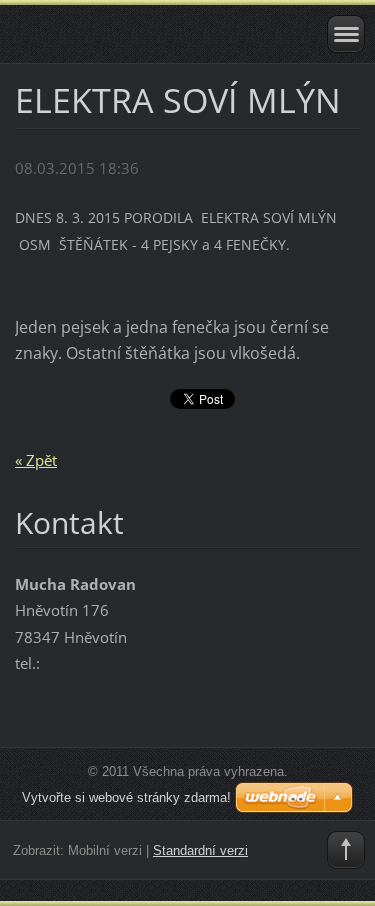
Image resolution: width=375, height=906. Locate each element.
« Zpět (36, 460)
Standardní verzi (200, 850)
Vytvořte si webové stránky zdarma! (126, 797)
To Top (346, 850)
